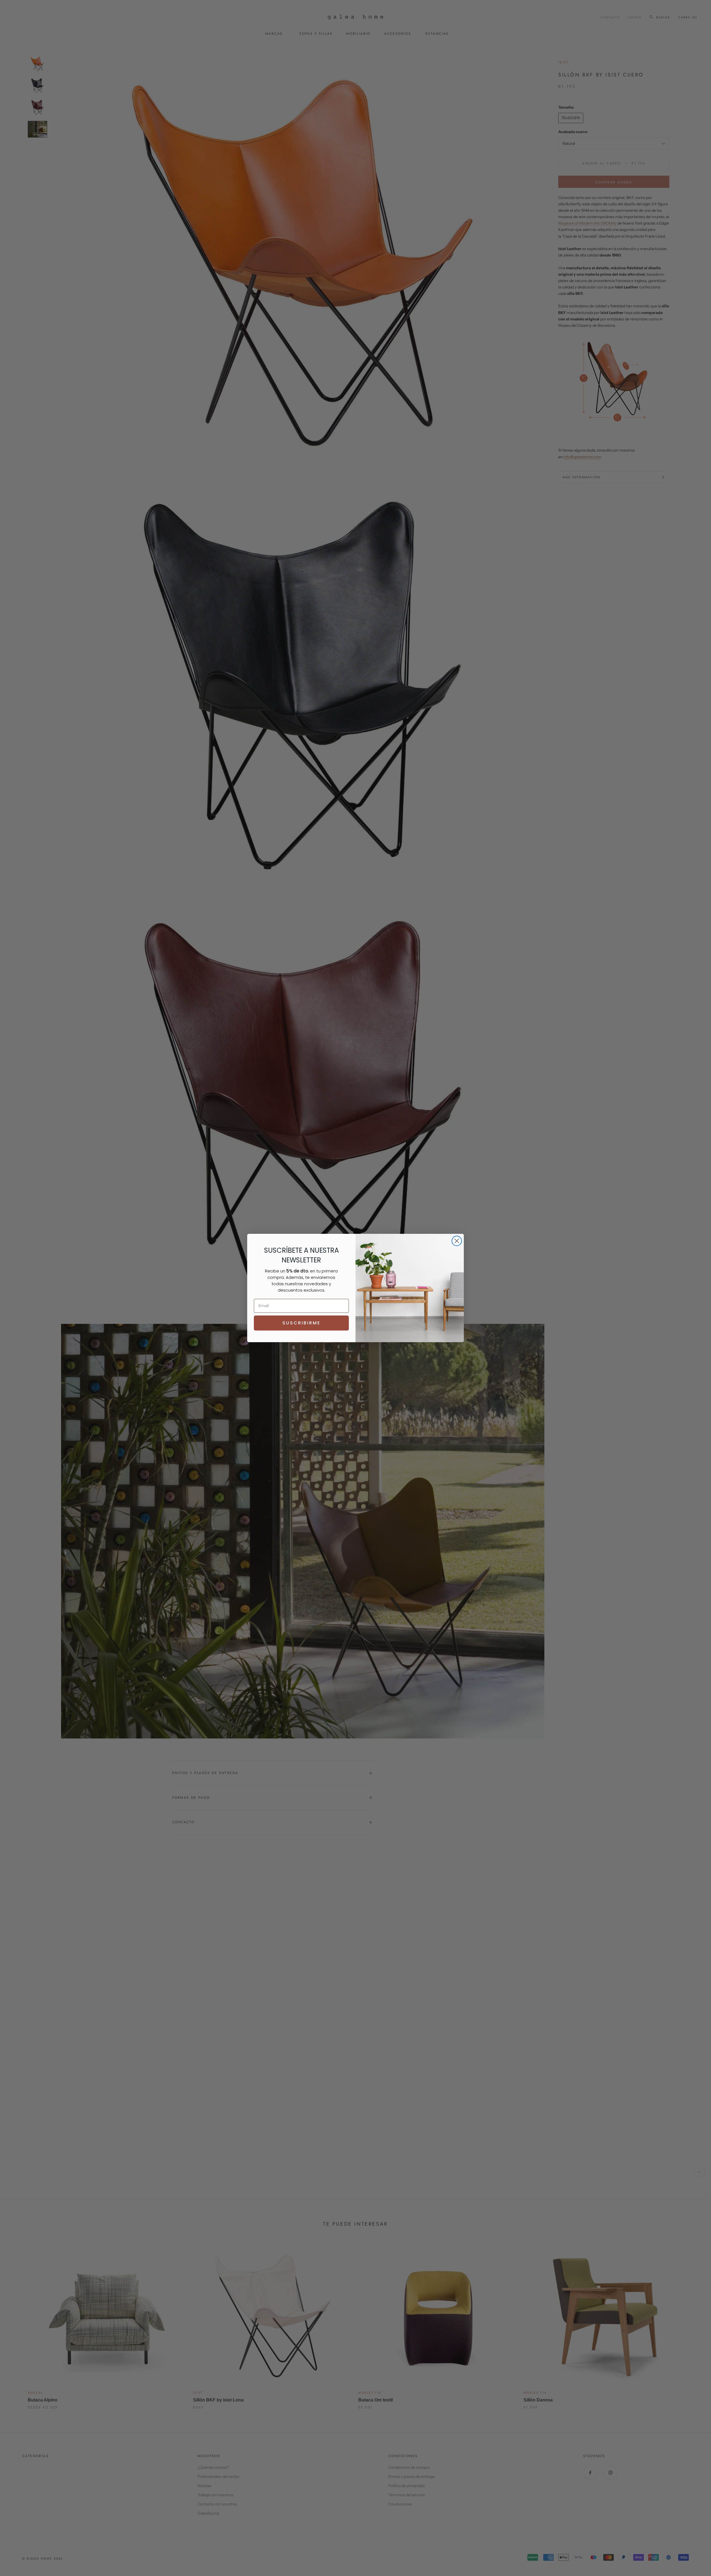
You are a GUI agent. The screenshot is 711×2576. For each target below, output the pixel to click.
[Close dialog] (457, 1241)
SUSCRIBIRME (301, 1323)
